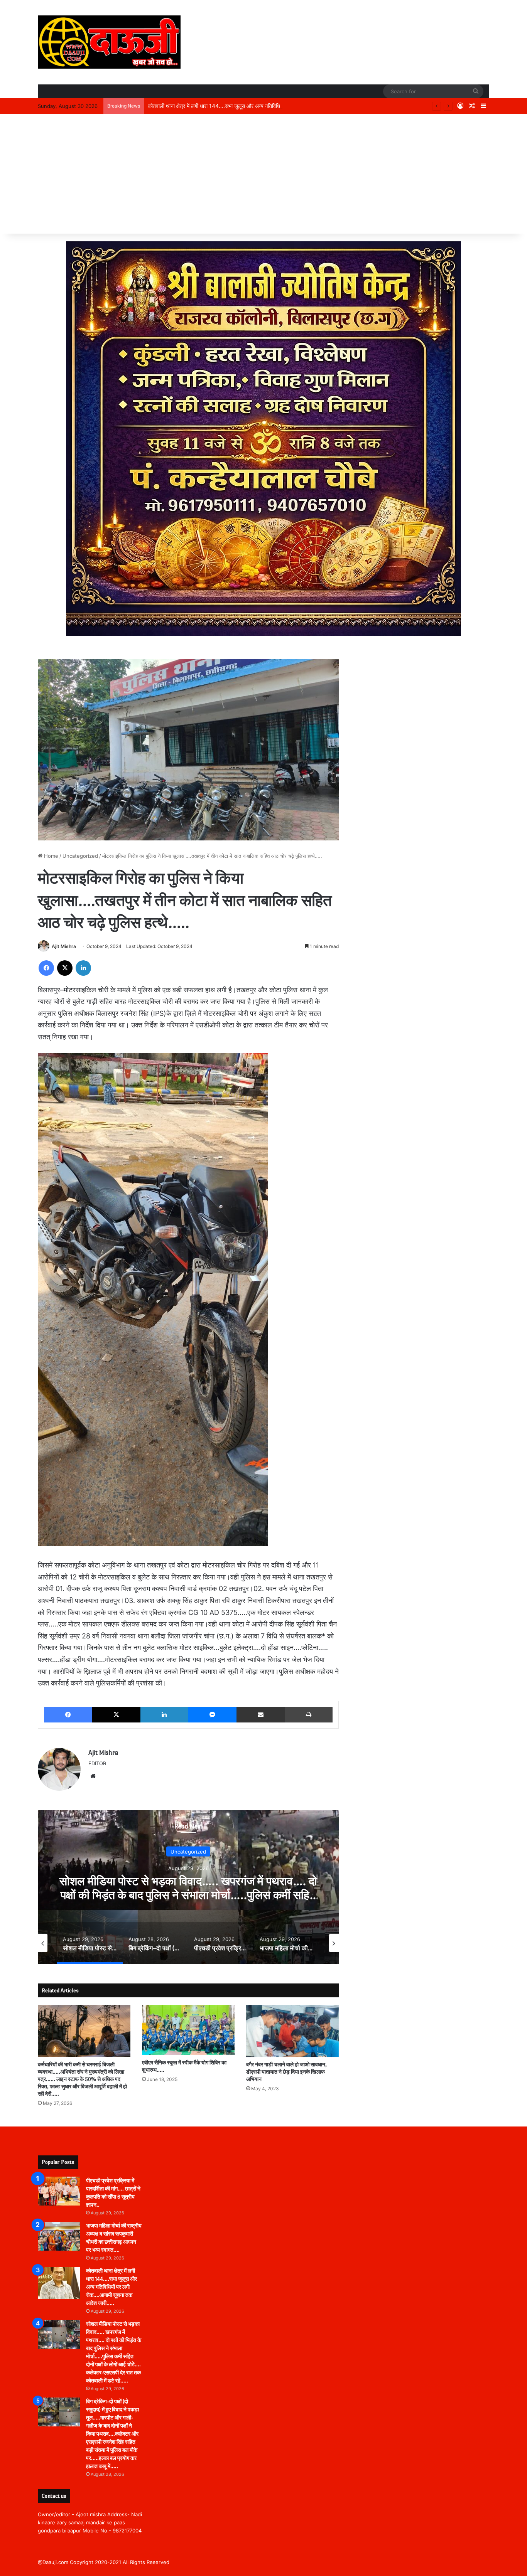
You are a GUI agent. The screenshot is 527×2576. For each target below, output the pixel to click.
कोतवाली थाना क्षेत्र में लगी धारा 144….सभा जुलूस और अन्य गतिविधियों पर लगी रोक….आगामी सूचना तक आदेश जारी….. (263, 106)
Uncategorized (80, 856)
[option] (188, 1887)
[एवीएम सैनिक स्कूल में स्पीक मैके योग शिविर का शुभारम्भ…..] (188, 2030)
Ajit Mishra (64, 946)
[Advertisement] (263, 176)
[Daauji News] (109, 42)
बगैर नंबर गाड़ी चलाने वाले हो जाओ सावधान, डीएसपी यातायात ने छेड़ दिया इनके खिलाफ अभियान (286, 2072)
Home (50, 856)
